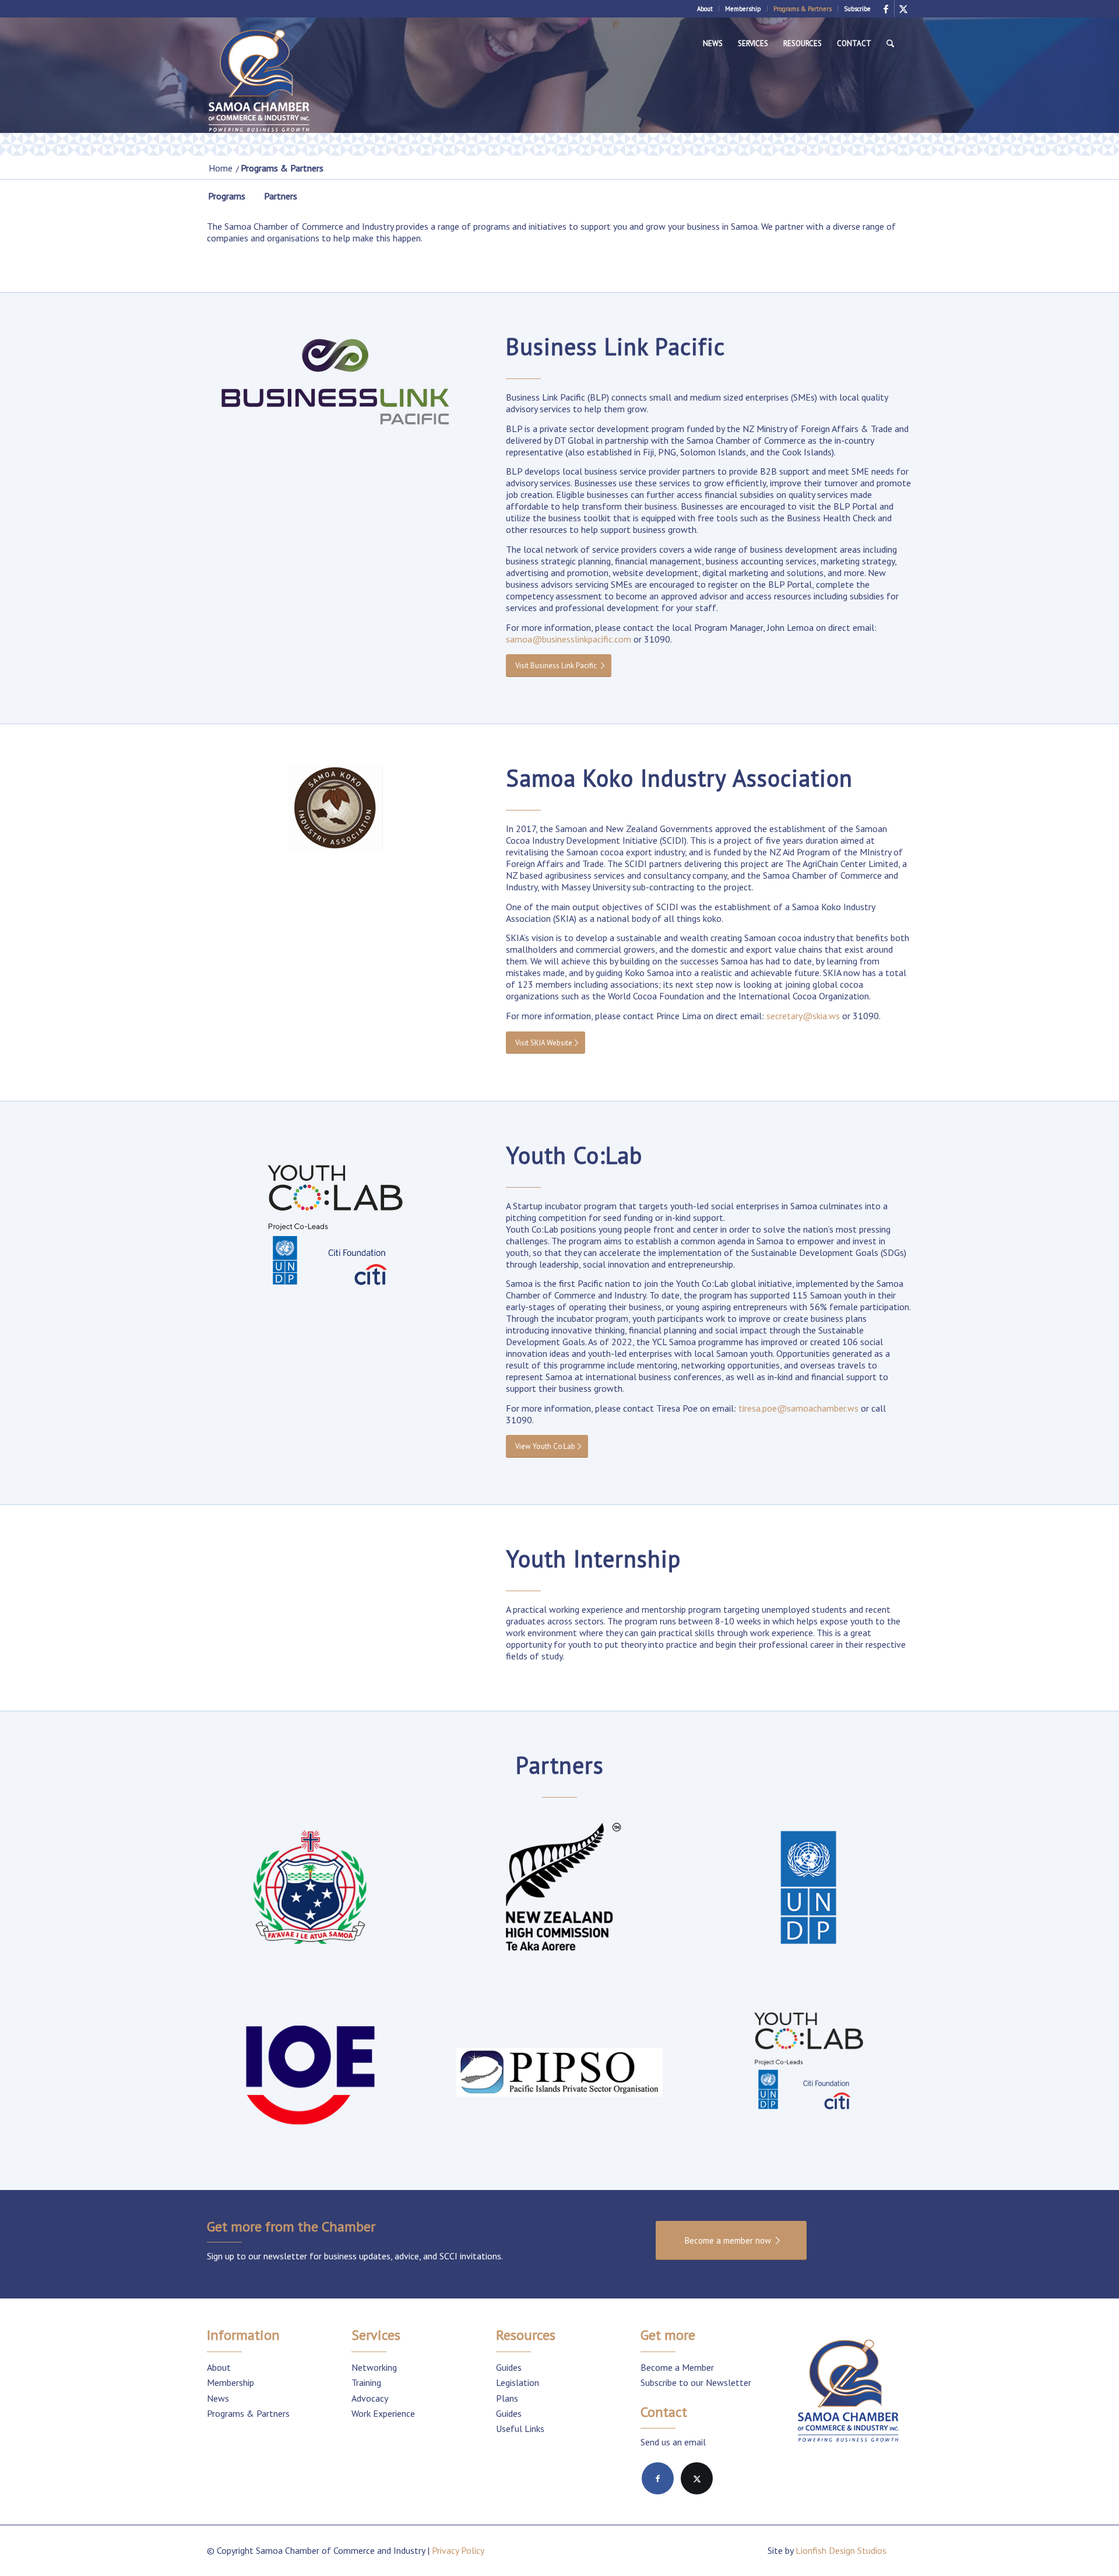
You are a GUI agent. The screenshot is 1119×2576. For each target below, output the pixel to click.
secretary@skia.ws (803, 1016)
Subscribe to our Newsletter (696, 2382)
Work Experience (383, 2413)
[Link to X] (903, 9)
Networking (374, 2367)
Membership (743, 9)
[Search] (890, 44)
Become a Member (677, 2367)
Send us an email (673, 2442)
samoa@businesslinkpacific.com (569, 639)
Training (366, 2382)
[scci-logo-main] (849, 2392)
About (705, 9)
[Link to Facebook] (886, 9)
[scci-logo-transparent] (259, 82)
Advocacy (370, 2398)
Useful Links (520, 2428)
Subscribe (857, 9)
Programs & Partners (803, 9)
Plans (507, 2398)
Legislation (518, 2382)
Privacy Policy (458, 2550)
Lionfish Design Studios (841, 2550)
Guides (509, 2367)
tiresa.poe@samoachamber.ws (798, 1408)
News (218, 2398)
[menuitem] (705, 9)
